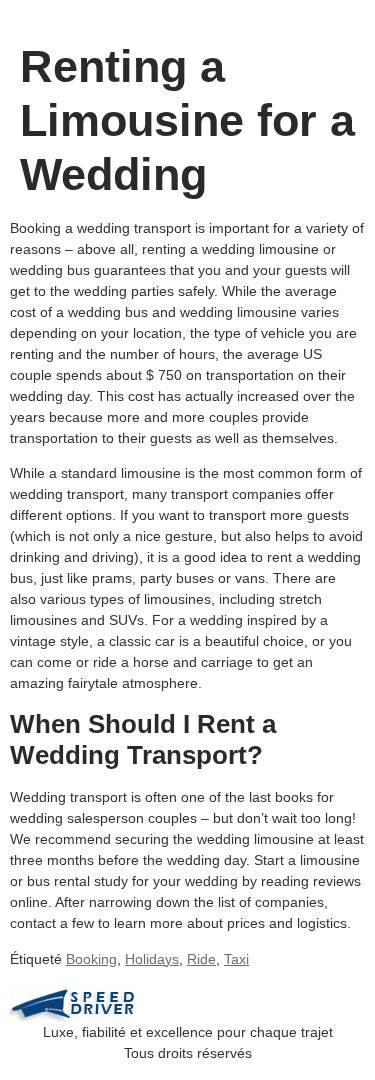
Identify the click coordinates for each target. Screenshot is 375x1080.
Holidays (152, 959)
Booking (91, 959)
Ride (201, 959)
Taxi (236, 959)
